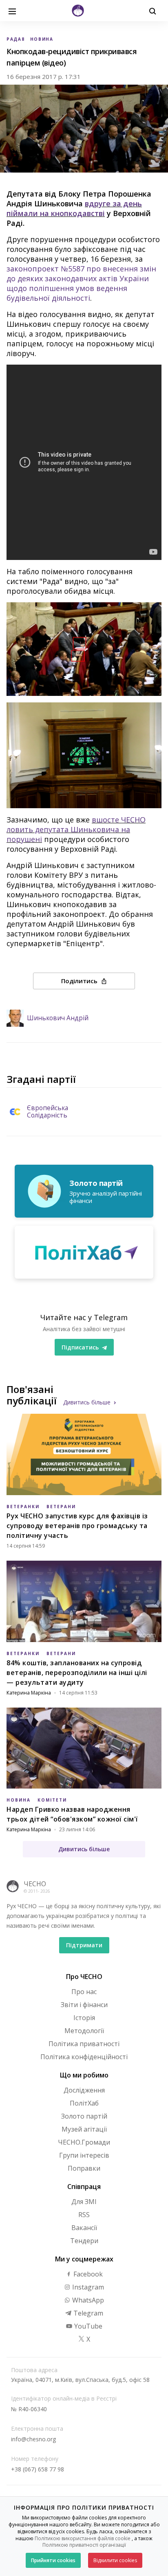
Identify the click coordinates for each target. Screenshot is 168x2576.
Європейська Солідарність (48, 1112)
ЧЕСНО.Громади (84, 2142)
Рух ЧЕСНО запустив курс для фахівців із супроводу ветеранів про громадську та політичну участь (77, 1526)
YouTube (87, 2326)
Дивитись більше (87, 1402)
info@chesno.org (33, 2439)
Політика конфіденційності (84, 2057)
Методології (84, 2031)
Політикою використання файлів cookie (83, 2538)
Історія (84, 2018)
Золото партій (84, 2116)
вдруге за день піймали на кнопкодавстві (74, 208)
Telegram (87, 2313)
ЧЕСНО (35, 1884)
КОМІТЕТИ (52, 1800)
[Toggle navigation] (12, 11)
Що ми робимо (84, 2075)
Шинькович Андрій (58, 1018)
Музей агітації (84, 2129)
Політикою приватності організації (84, 2545)
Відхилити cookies (115, 2560)
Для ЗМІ (84, 2202)
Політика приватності (84, 2044)
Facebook (87, 2274)
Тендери (84, 2241)
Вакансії (84, 2228)
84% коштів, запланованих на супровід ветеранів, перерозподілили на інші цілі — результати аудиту (77, 1673)
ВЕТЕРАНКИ (23, 1507)
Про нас (84, 1992)
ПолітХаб (84, 2103)
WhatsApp (87, 2300)
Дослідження (84, 2090)
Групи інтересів (84, 2155)
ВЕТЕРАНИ (61, 1507)
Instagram (87, 2287)
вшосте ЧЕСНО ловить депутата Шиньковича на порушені (76, 829)
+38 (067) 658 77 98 (38, 2469)
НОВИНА (42, 39)
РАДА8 (16, 39)
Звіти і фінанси (84, 2005)
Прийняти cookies (53, 2560)
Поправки (84, 2168)
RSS (84, 2215)
